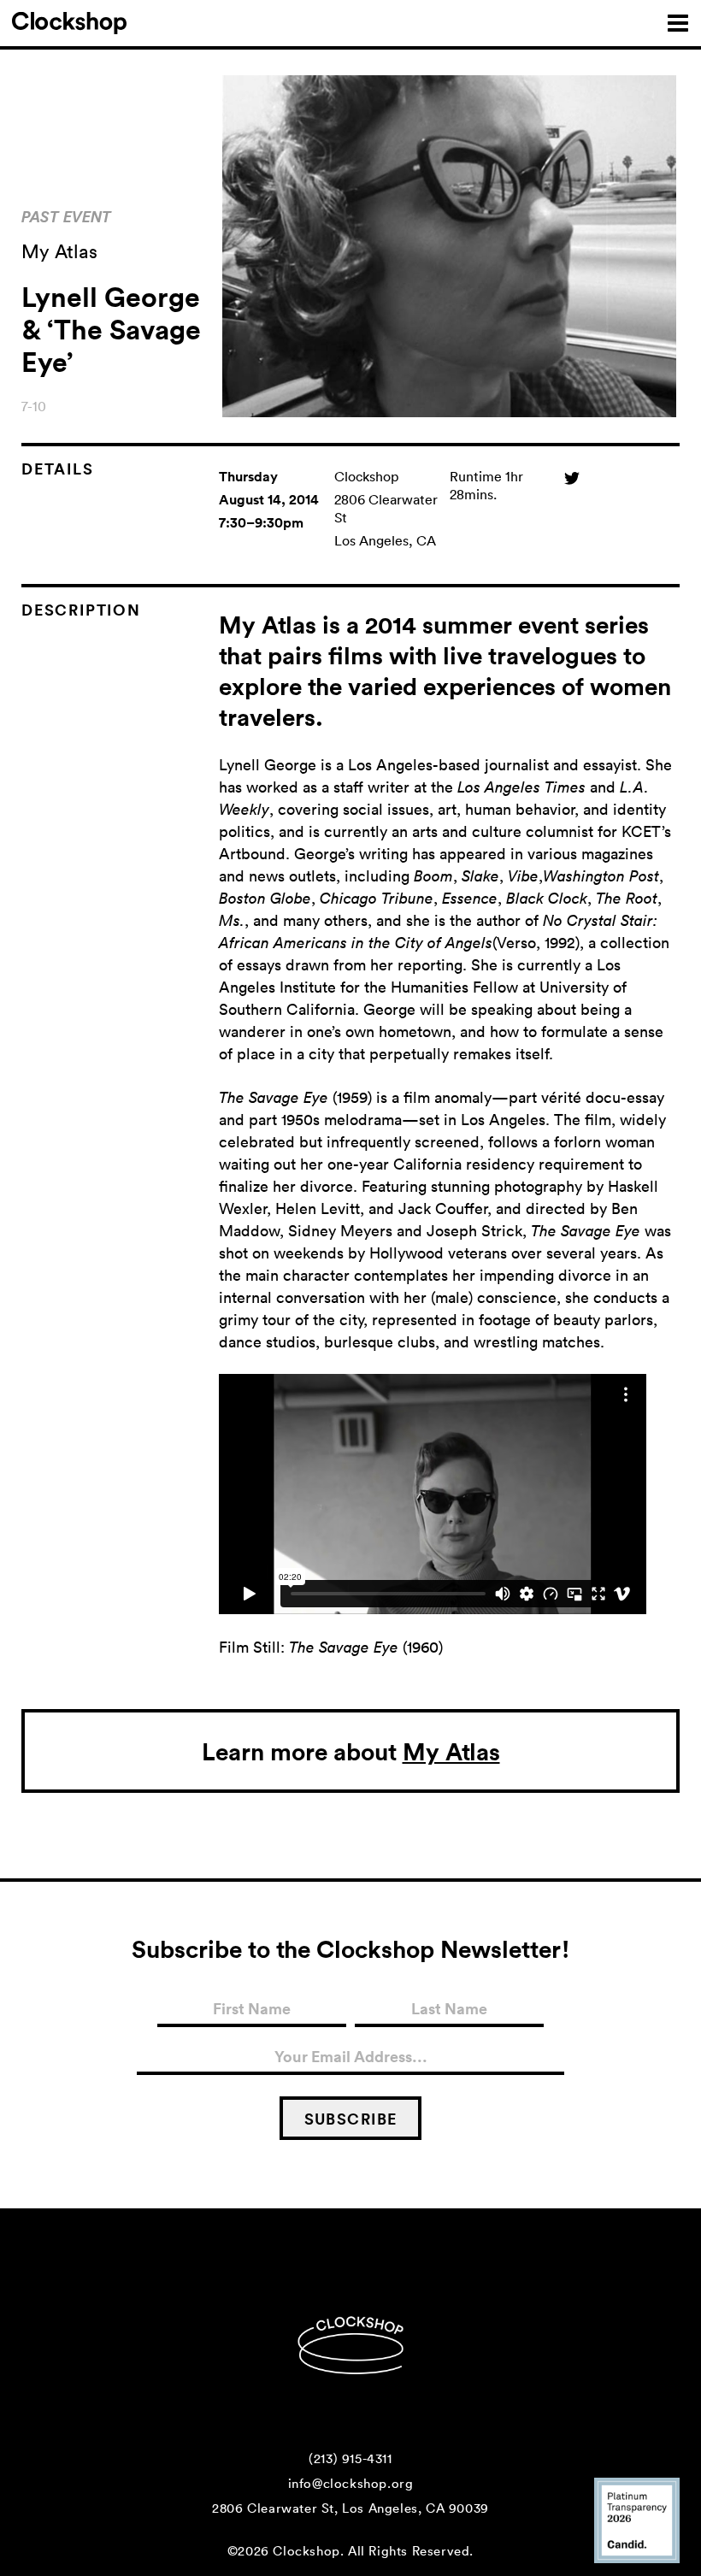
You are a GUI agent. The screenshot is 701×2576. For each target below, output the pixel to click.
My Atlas (451, 1751)
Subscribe (351, 2119)
